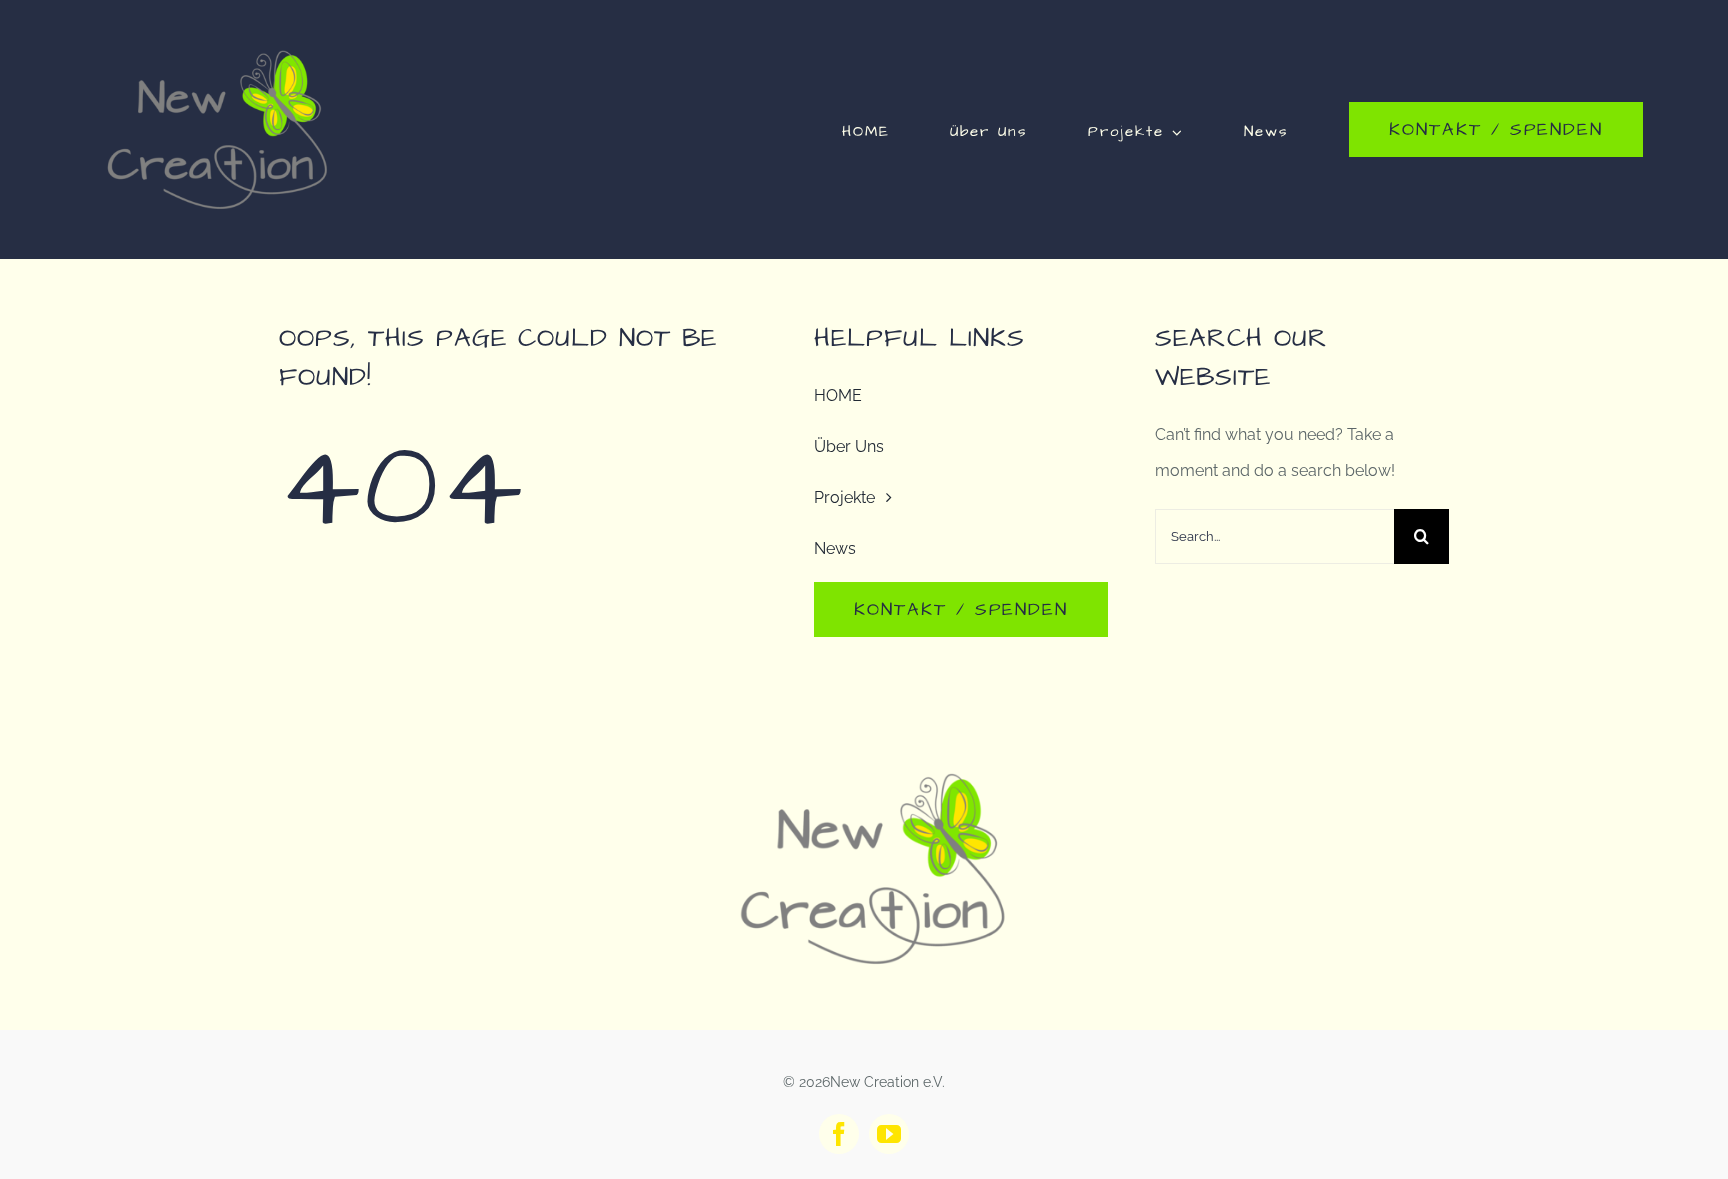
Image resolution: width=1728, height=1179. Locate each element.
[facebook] (839, 1134)
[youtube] (889, 1134)
